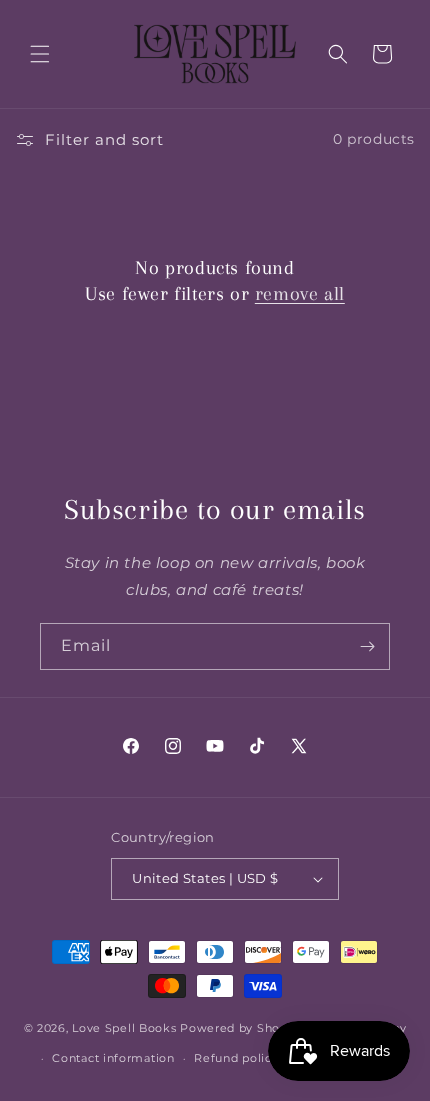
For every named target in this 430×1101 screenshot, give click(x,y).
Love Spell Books (124, 1027)
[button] (40, 54)
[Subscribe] (367, 646)
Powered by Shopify (241, 1027)
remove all (300, 294)
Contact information (113, 1058)
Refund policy (236, 1058)
